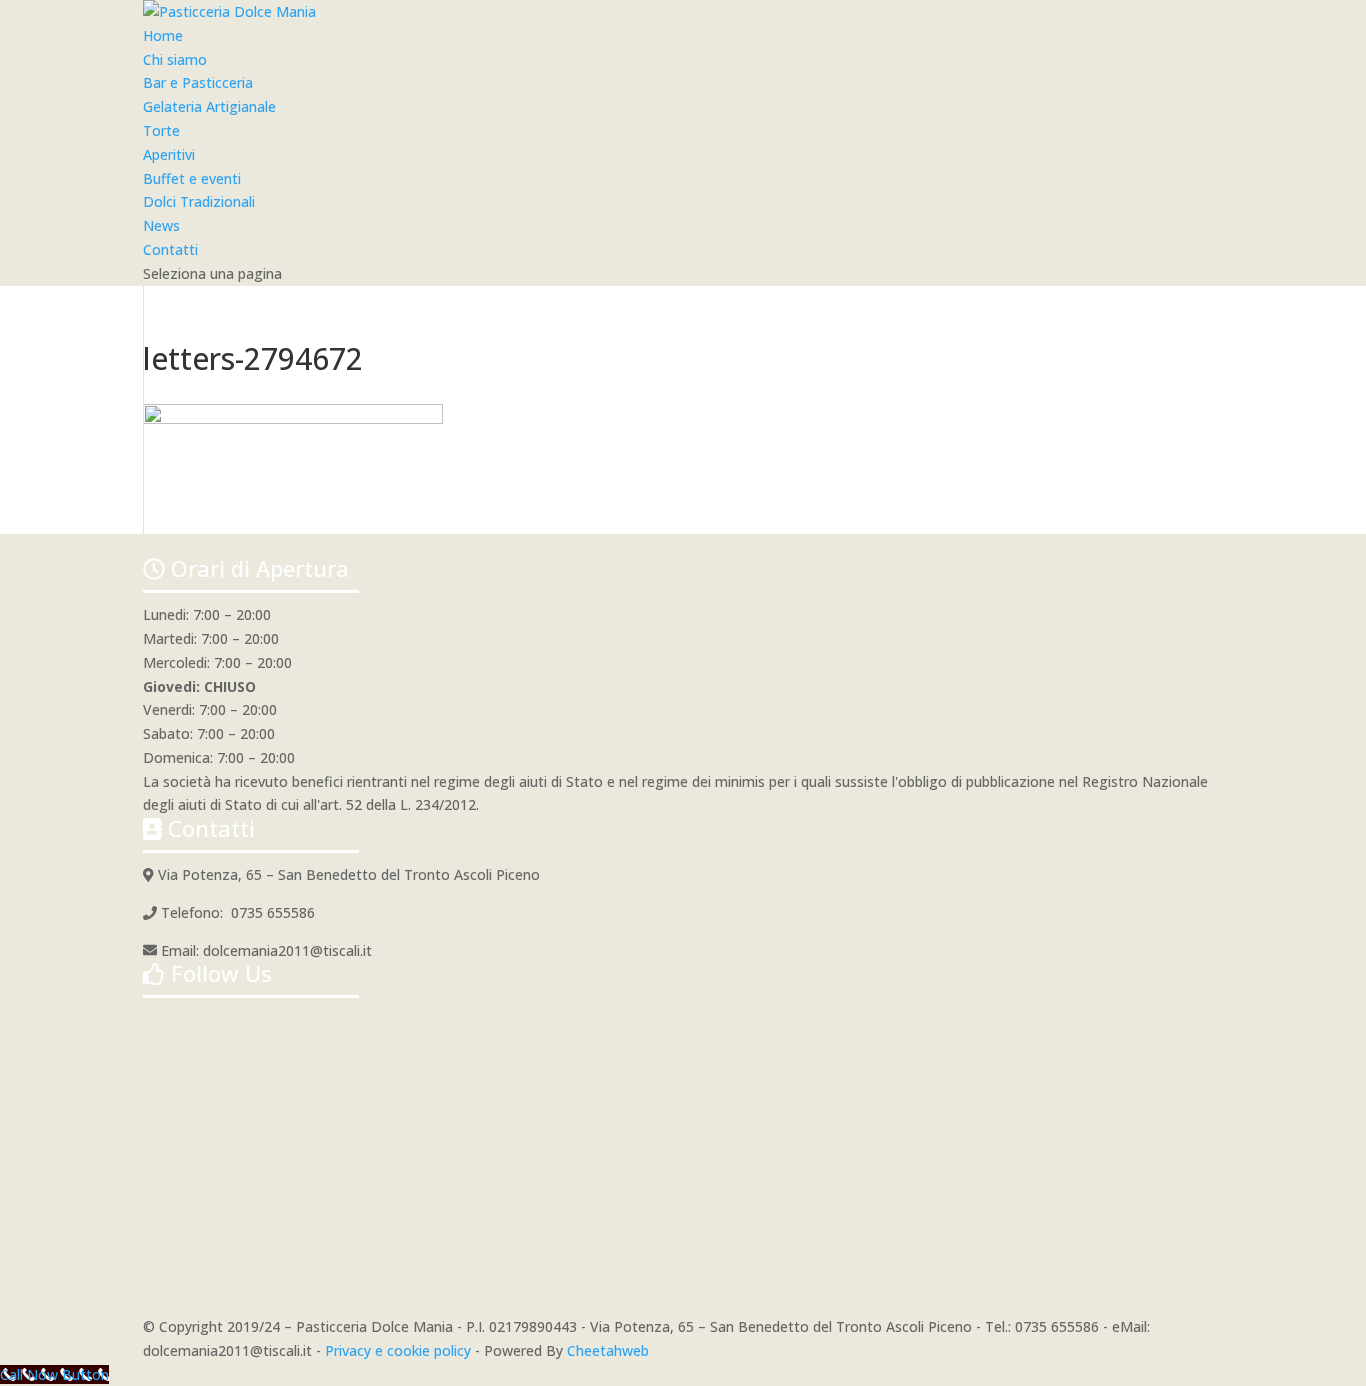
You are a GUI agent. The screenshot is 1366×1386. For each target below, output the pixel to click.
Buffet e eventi (192, 178)
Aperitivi (169, 154)
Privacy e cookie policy (398, 1350)
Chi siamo (175, 59)
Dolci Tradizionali (199, 201)
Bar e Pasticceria (198, 82)
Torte (161, 130)
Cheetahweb (608, 1350)
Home (163, 35)
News (161, 225)
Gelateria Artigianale (209, 106)
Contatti (170, 249)
